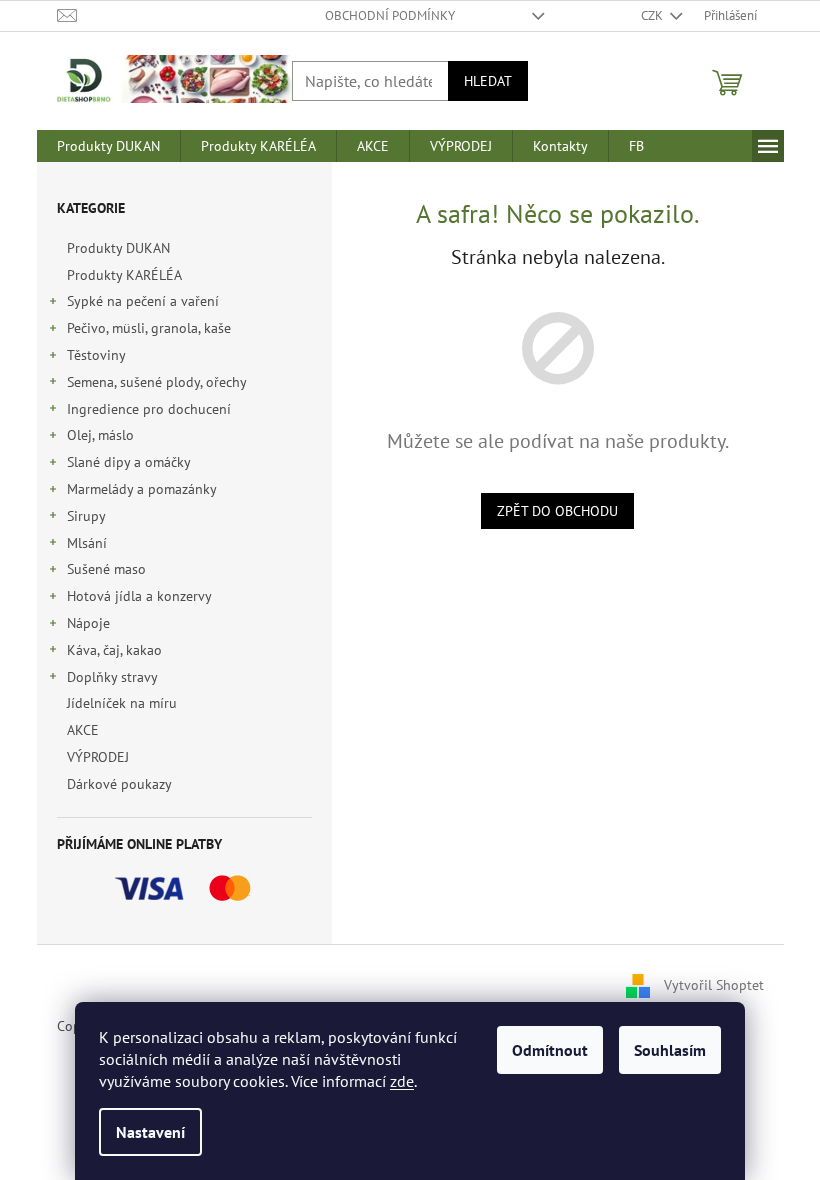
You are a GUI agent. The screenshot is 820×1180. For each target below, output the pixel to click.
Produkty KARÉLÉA (124, 275)
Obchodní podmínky (390, 15)
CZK (653, 15)
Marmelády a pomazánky (142, 489)
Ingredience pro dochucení (149, 409)
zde (402, 1081)
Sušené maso (106, 569)
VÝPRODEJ (98, 757)
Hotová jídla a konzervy (139, 596)
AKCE (83, 730)
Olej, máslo (100, 435)
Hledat (488, 81)
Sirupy (86, 516)
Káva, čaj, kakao (114, 650)
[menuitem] (108, 146)
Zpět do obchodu (557, 511)
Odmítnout (550, 1050)
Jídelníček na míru (122, 703)
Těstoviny (96, 355)
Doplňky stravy (112, 677)
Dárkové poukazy (119, 784)
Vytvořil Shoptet (714, 984)
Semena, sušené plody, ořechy (157, 382)
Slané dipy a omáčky (129, 462)
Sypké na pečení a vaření (143, 301)
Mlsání (87, 543)
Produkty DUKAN (118, 248)
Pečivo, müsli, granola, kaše (149, 328)
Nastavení (150, 1132)
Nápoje (88, 623)
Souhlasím (670, 1050)
